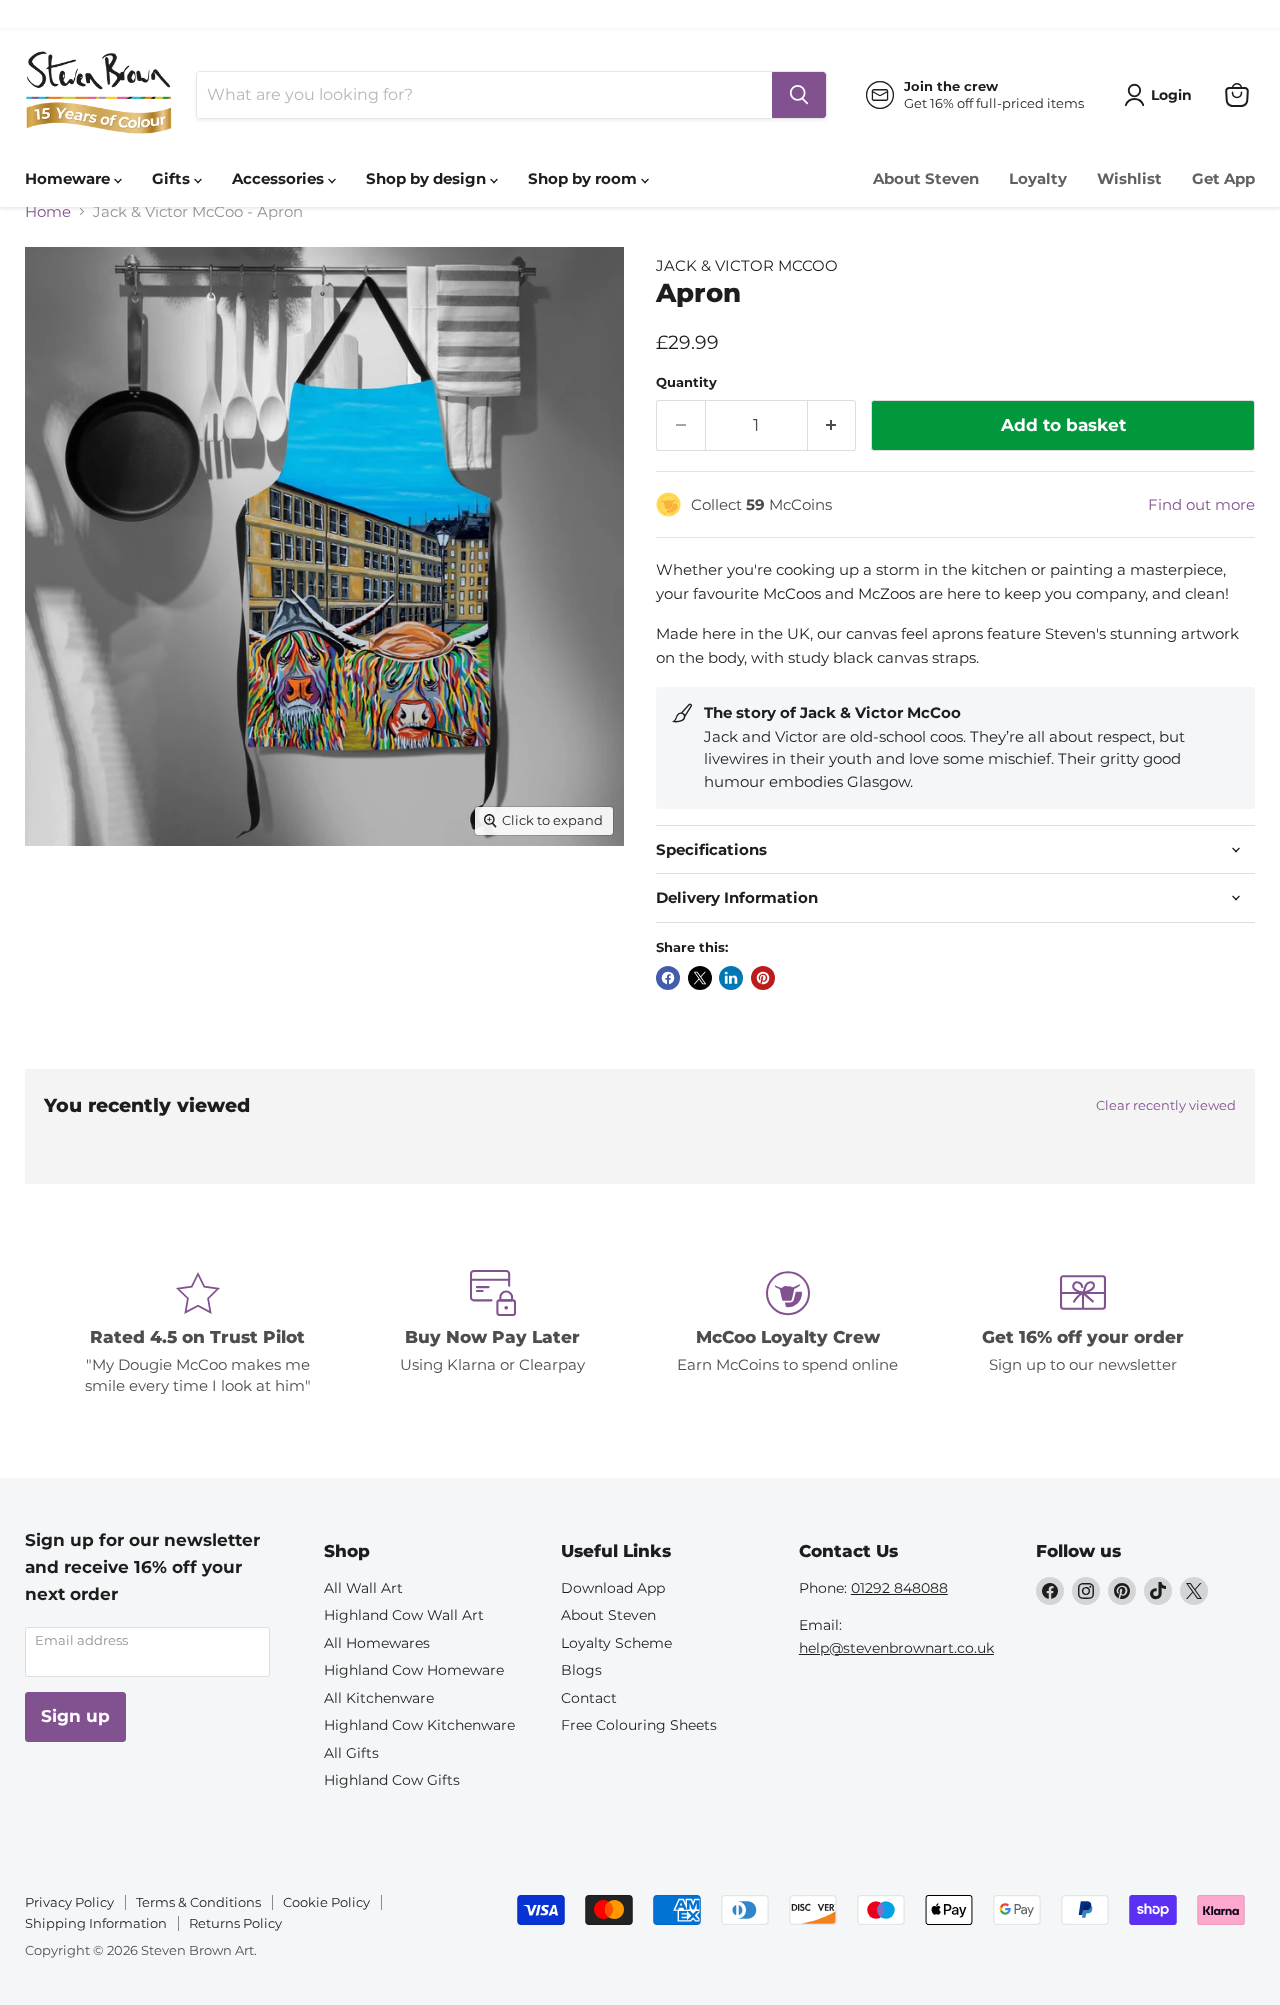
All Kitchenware (379, 1698)
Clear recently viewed (1166, 1105)
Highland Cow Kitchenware (419, 1725)
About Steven (926, 178)
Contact (589, 1698)
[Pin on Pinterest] (763, 978)
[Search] (799, 95)
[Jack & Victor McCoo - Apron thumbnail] (62, 902)
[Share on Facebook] (668, 978)
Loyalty (1038, 178)
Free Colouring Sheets (639, 1725)
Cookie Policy (326, 1902)
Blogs (581, 1670)
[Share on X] (700, 978)
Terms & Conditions (198, 1902)
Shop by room (584, 178)
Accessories (280, 178)
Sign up (75, 1716)
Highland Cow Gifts (392, 1780)
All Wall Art (363, 1588)
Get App (1223, 178)
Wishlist (1129, 178)
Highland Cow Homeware (414, 1670)
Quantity (686, 382)
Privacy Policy (69, 1902)
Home (48, 211)
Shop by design (428, 178)
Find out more (1201, 504)
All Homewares (377, 1643)
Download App (613, 1588)
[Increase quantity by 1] (832, 425)
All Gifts (351, 1753)
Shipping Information (96, 1923)
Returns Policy (235, 1923)
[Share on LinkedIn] (731, 978)
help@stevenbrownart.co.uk (896, 1648)
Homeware (69, 178)
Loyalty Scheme (616, 1643)
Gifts (173, 178)
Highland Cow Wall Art (404, 1615)
